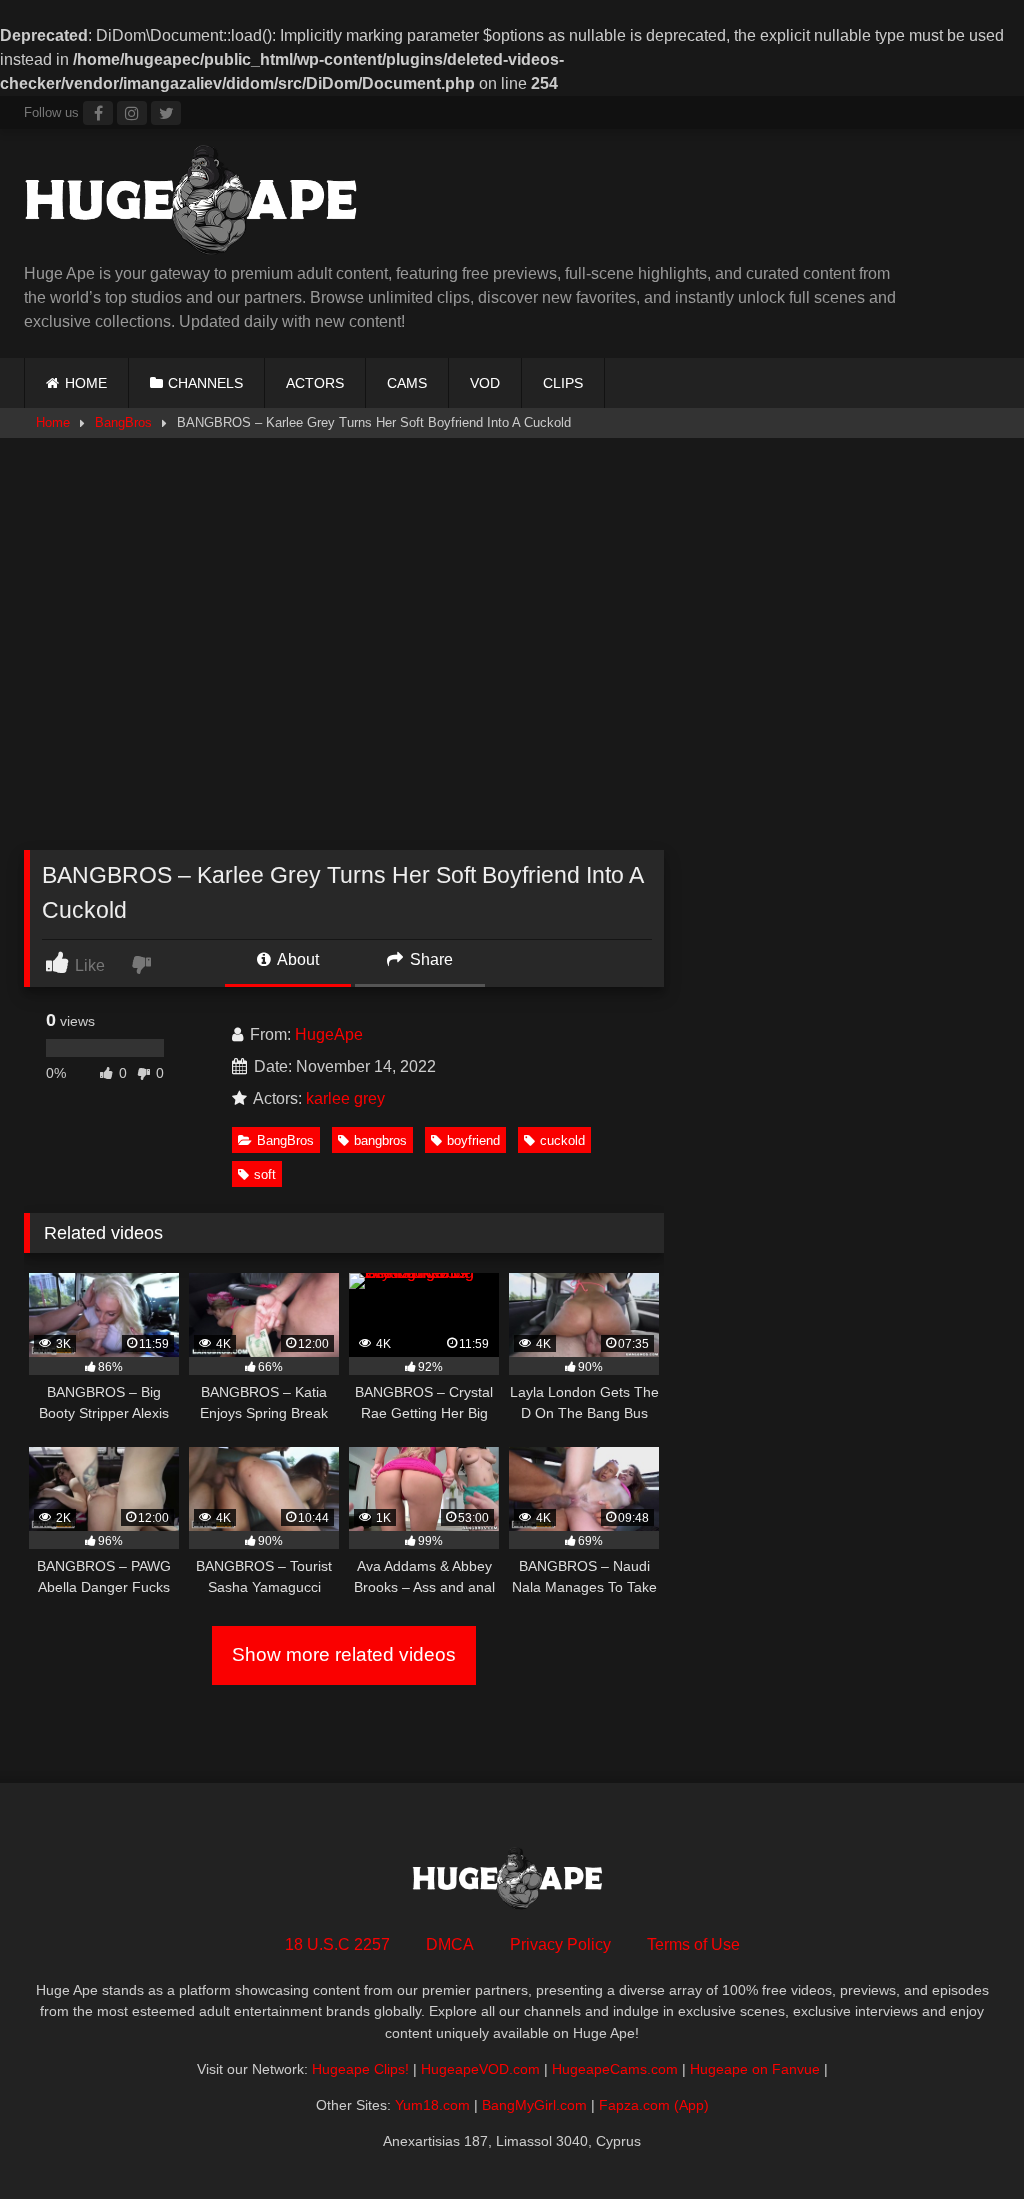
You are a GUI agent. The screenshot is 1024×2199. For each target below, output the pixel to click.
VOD (485, 383)
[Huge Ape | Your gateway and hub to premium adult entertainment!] (419, 203)
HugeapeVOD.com (480, 2069)
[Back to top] (962, 2139)
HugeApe (329, 1034)
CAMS (407, 383)
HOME (86, 383)
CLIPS (563, 383)
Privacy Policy (560, 1944)
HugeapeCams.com (615, 2069)
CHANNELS (205, 383)
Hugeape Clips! (360, 2069)
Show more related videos (344, 1654)
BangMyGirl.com (534, 2105)
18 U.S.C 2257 (337, 1944)
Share (429, 959)
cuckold (562, 1140)
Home (53, 422)
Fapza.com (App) (654, 2105)
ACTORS (315, 383)
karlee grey (345, 1098)
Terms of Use (693, 1944)
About (296, 959)
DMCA (450, 1944)
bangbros (380, 1140)
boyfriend (473, 1140)
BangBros (123, 422)
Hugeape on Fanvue (755, 2069)
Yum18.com (432, 2105)
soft (265, 1174)
